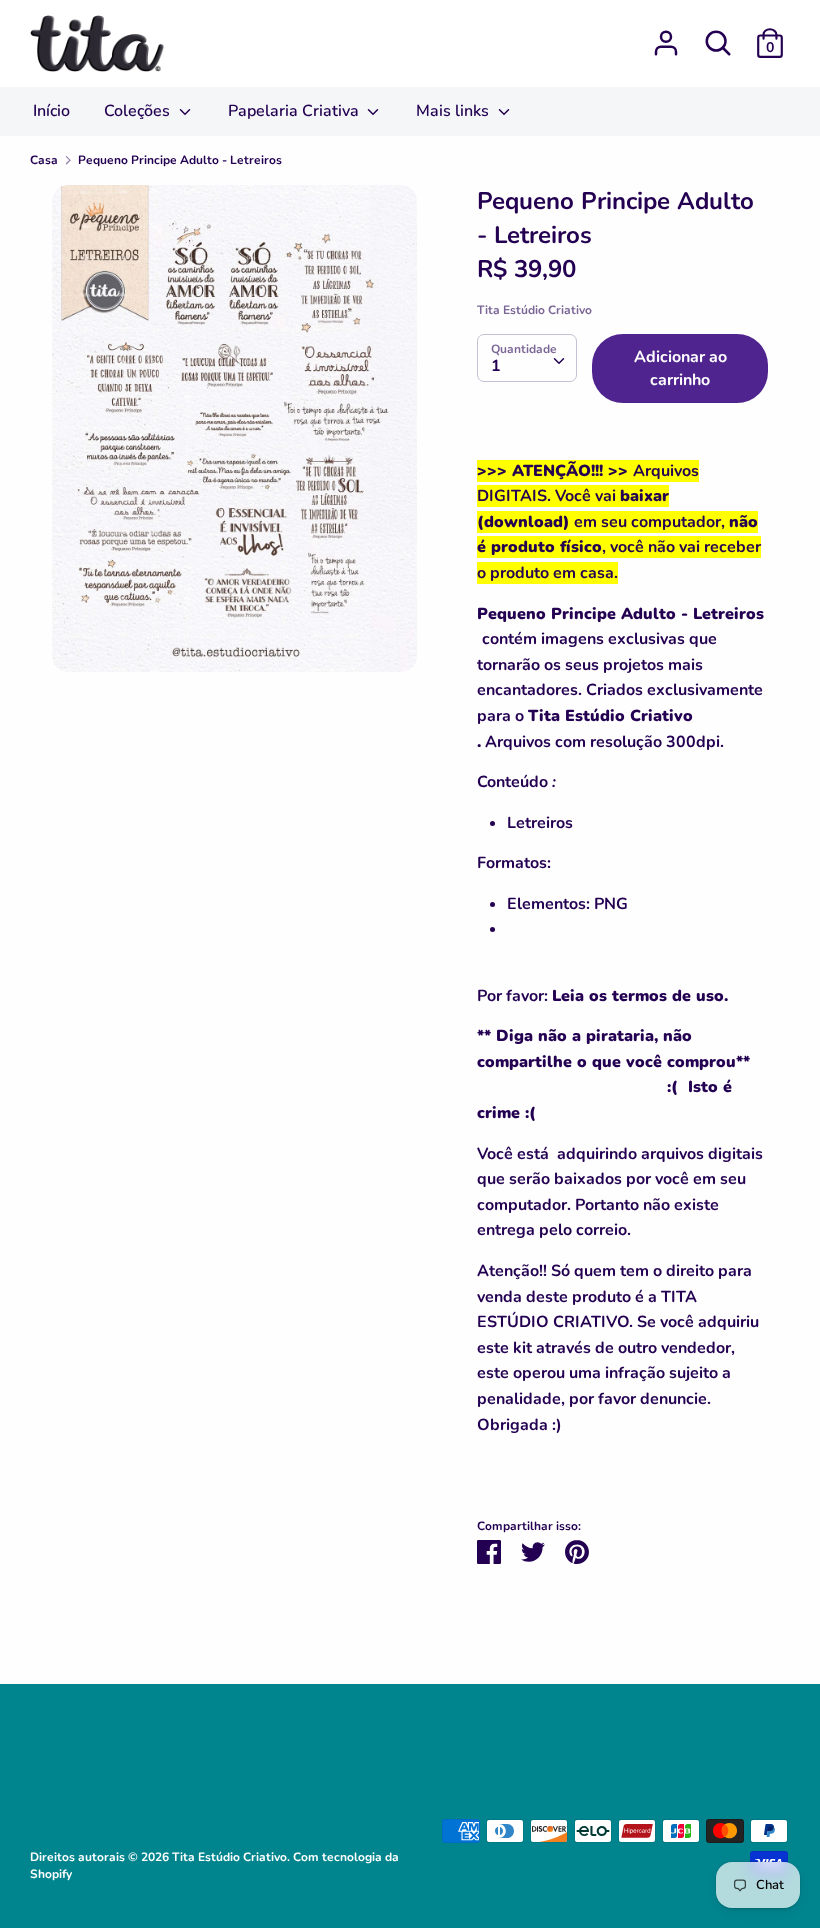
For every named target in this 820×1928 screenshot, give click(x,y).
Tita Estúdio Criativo (534, 310)
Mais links (454, 111)
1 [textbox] (496, 366)
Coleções (139, 111)
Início (51, 111)
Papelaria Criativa (295, 111)
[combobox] (527, 358)
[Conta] (666, 35)
